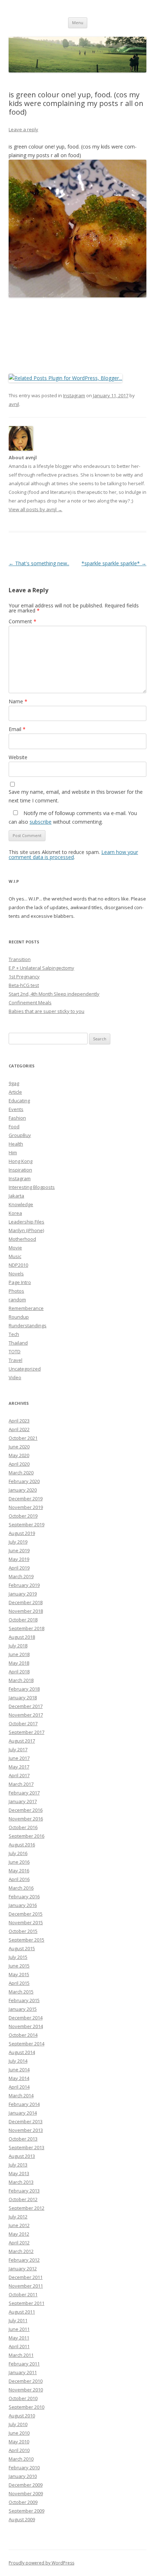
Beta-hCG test (24, 985)
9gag (14, 1083)
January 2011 (23, 2372)
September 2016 (26, 1836)
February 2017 (24, 1793)
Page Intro (20, 1282)
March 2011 (21, 2355)
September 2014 (26, 2044)
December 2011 (26, 2277)
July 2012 (18, 2217)
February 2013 (24, 2191)
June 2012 (19, 2225)
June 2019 (19, 1550)
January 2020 (23, 1490)
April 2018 (19, 1672)
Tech (14, 1334)
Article (15, 1092)
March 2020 (21, 1473)
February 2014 (24, 2104)
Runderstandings (28, 1325)
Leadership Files (26, 1222)
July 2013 (18, 2165)
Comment (23, 621)
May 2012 (19, 2234)
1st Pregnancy (24, 977)
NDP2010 (18, 1265)
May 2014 (19, 2078)
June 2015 (19, 1966)
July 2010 (18, 2424)
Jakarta (16, 1196)
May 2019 (19, 1559)
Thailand (18, 1343)
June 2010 (19, 2433)
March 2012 (21, 2251)
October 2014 (23, 2035)
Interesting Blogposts (32, 1187)
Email (17, 729)
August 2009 (22, 2519)
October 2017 (23, 1723)
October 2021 (23, 1438)
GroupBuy (20, 1135)
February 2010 (24, 2467)
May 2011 (19, 2338)
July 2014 (18, 2061)
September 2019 (26, 1524)
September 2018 (26, 1628)
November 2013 (26, 2130)
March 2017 (21, 1784)
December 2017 (26, 1706)
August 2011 (22, 2312)
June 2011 (19, 2329)
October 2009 (23, 2502)
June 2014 (19, 2070)
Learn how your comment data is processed (73, 855)
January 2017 (23, 1801)
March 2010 (21, 2459)
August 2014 (22, 2052)
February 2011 (24, 2364)
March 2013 (21, 2182)
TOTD (15, 1351)
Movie (15, 1248)
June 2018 (19, 1654)
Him (13, 1152)
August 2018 (22, 1637)
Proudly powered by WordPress (41, 2563)
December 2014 (26, 2018)
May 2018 (19, 1663)
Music (15, 1256)
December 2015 (26, 1914)
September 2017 (26, 1732)
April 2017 (19, 1775)
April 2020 (19, 1464)
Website (18, 757)
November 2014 (26, 2026)
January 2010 (23, 2476)
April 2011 (19, 2346)
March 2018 (21, 1680)
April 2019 (19, 1568)
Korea (15, 1213)
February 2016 (24, 1896)
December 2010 (26, 2381)
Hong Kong (21, 1161)
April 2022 (19, 1429)
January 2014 (23, 2113)
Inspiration (20, 1170)
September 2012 (26, 2208)
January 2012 (23, 2269)
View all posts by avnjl (36, 509)
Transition (20, 959)
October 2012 (23, 2199)
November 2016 (26, 1819)
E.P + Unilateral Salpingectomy (41, 968)
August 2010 (22, 2416)
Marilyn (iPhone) (26, 1230)
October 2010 (23, 2398)
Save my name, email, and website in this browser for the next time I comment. (76, 796)
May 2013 (19, 2173)
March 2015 (21, 1992)
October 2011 (23, 2294)
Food (14, 1127)
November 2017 (26, 1715)
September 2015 (26, 1940)
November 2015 (26, 1922)
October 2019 (23, 1516)
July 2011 (18, 2320)
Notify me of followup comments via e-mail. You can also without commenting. (73, 817)
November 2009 (26, 2493)
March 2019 (21, 1576)
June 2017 (19, 1758)
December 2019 (26, 1499)
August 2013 (22, 2156)
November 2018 (26, 1611)
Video (15, 1377)
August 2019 (22, 1533)
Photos (16, 1291)
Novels (16, 1274)
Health (16, 1144)
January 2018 (23, 1698)
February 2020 (24, 1481)
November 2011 (26, 2286)
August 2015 (22, 1948)
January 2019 (23, 1594)
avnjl (14, 404)
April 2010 (19, 2450)
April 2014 (19, 2087)
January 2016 (23, 1905)
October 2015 (23, 1931)
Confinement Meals (30, 1002)
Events (16, 1109)
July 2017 (18, 1749)
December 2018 (26, 1602)
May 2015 (19, 1974)
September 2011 (26, 2303)
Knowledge (21, 1204)
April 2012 (19, 2243)
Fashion (17, 1118)
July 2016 (18, 1853)
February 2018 (24, 1689)
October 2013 (23, 2139)
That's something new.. (39, 563)
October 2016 (23, 1827)
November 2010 (26, 2390)
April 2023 (19, 1421)
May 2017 (19, 1767)
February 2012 (24, 2260)
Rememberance (26, 1308)
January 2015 (23, 2009)
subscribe (41, 822)
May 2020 (19, 1455)
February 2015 (24, 2000)
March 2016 (21, 1888)
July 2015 (18, 1957)
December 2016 (26, 1810)
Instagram (74, 395)
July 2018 (18, 1646)
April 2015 (19, 1983)
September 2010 (26, 2407)
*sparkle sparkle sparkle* (114, 563)
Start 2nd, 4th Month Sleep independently (54, 994)
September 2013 (26, 2147)
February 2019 (24, 1585)
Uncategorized (25, 1369)
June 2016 (19, 1862)
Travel (15, 1360)
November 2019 (26, 1507)
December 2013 (26, 2121)
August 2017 (22, 1741)
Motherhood (22, 1239)
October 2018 (23, 1620)
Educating (19, 1101)
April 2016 (19, 1879)
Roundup (19, 1317)
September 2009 (26, 2511)
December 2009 (26, 2485)
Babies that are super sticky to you (46, 1011)
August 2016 (22, 1845)
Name (18, 701)
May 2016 (19, 1871)
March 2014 (21, 2095)
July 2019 (18, 1542)
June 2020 (19, 1447)
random (17, 1300)
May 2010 (19, 2442)
